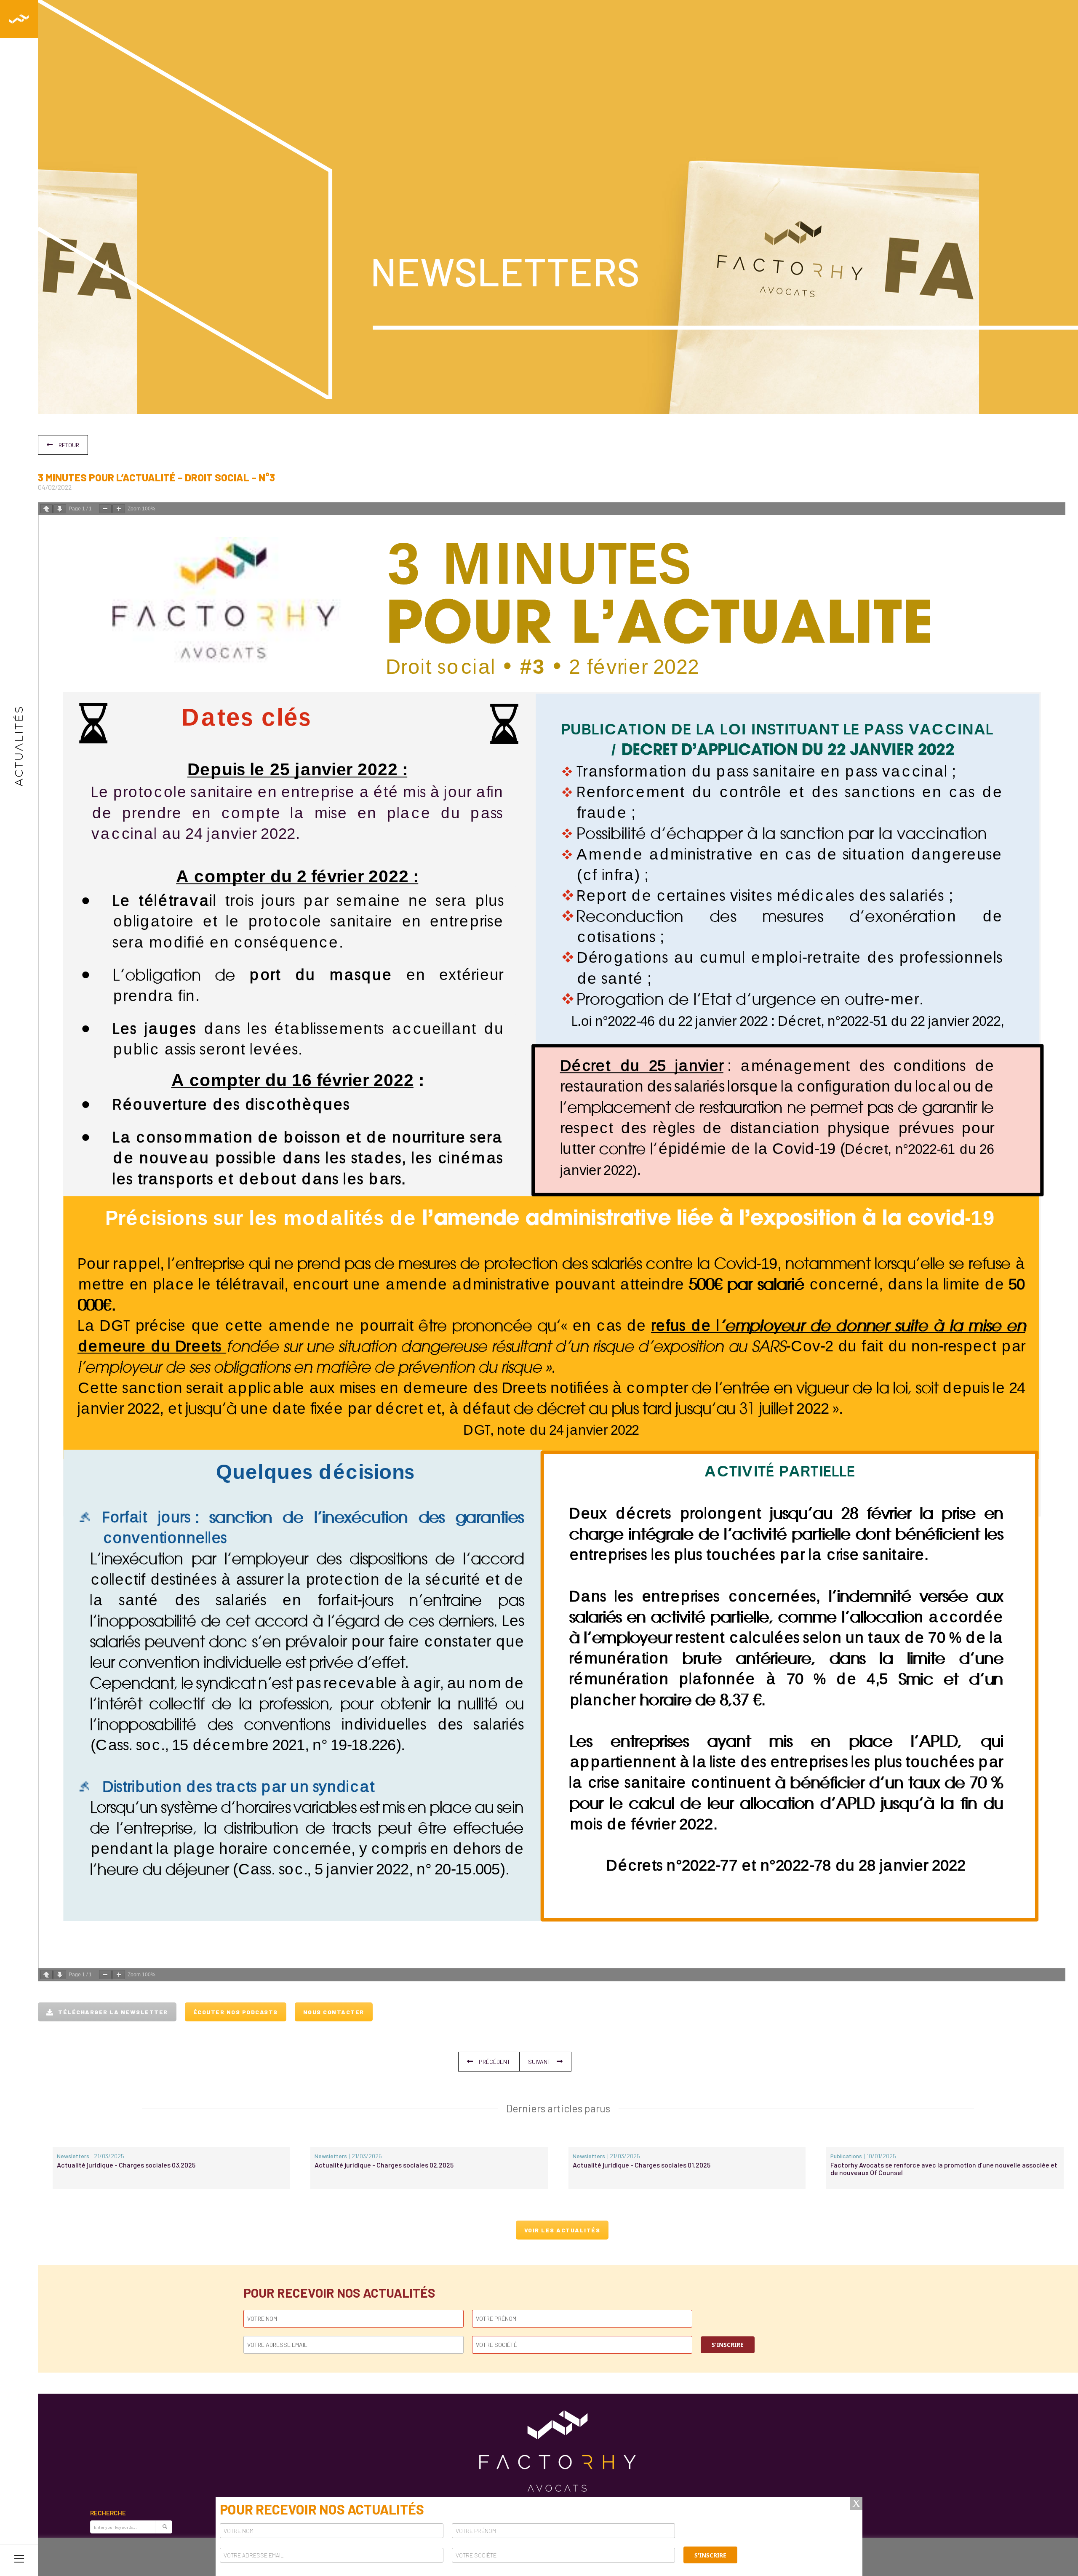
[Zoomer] (119, 509)
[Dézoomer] (105, 509)
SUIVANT (539, 2062)
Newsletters (73, 2156)
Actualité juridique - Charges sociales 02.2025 (384, 2165)
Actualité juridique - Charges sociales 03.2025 (126, 2165)
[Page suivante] (60, 509)
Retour (69, 445)
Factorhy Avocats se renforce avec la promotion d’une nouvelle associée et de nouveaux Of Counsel (944, 2169)
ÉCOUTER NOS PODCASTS (236, 2012)
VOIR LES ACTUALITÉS (562, 2230)
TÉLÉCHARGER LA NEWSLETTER (113, 2012)
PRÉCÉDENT (495, 2062)
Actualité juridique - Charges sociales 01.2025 (642, 2165)
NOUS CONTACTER (334, 2012)
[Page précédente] (46, 509)
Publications (846, 2156)
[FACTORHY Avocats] (19, 19)
